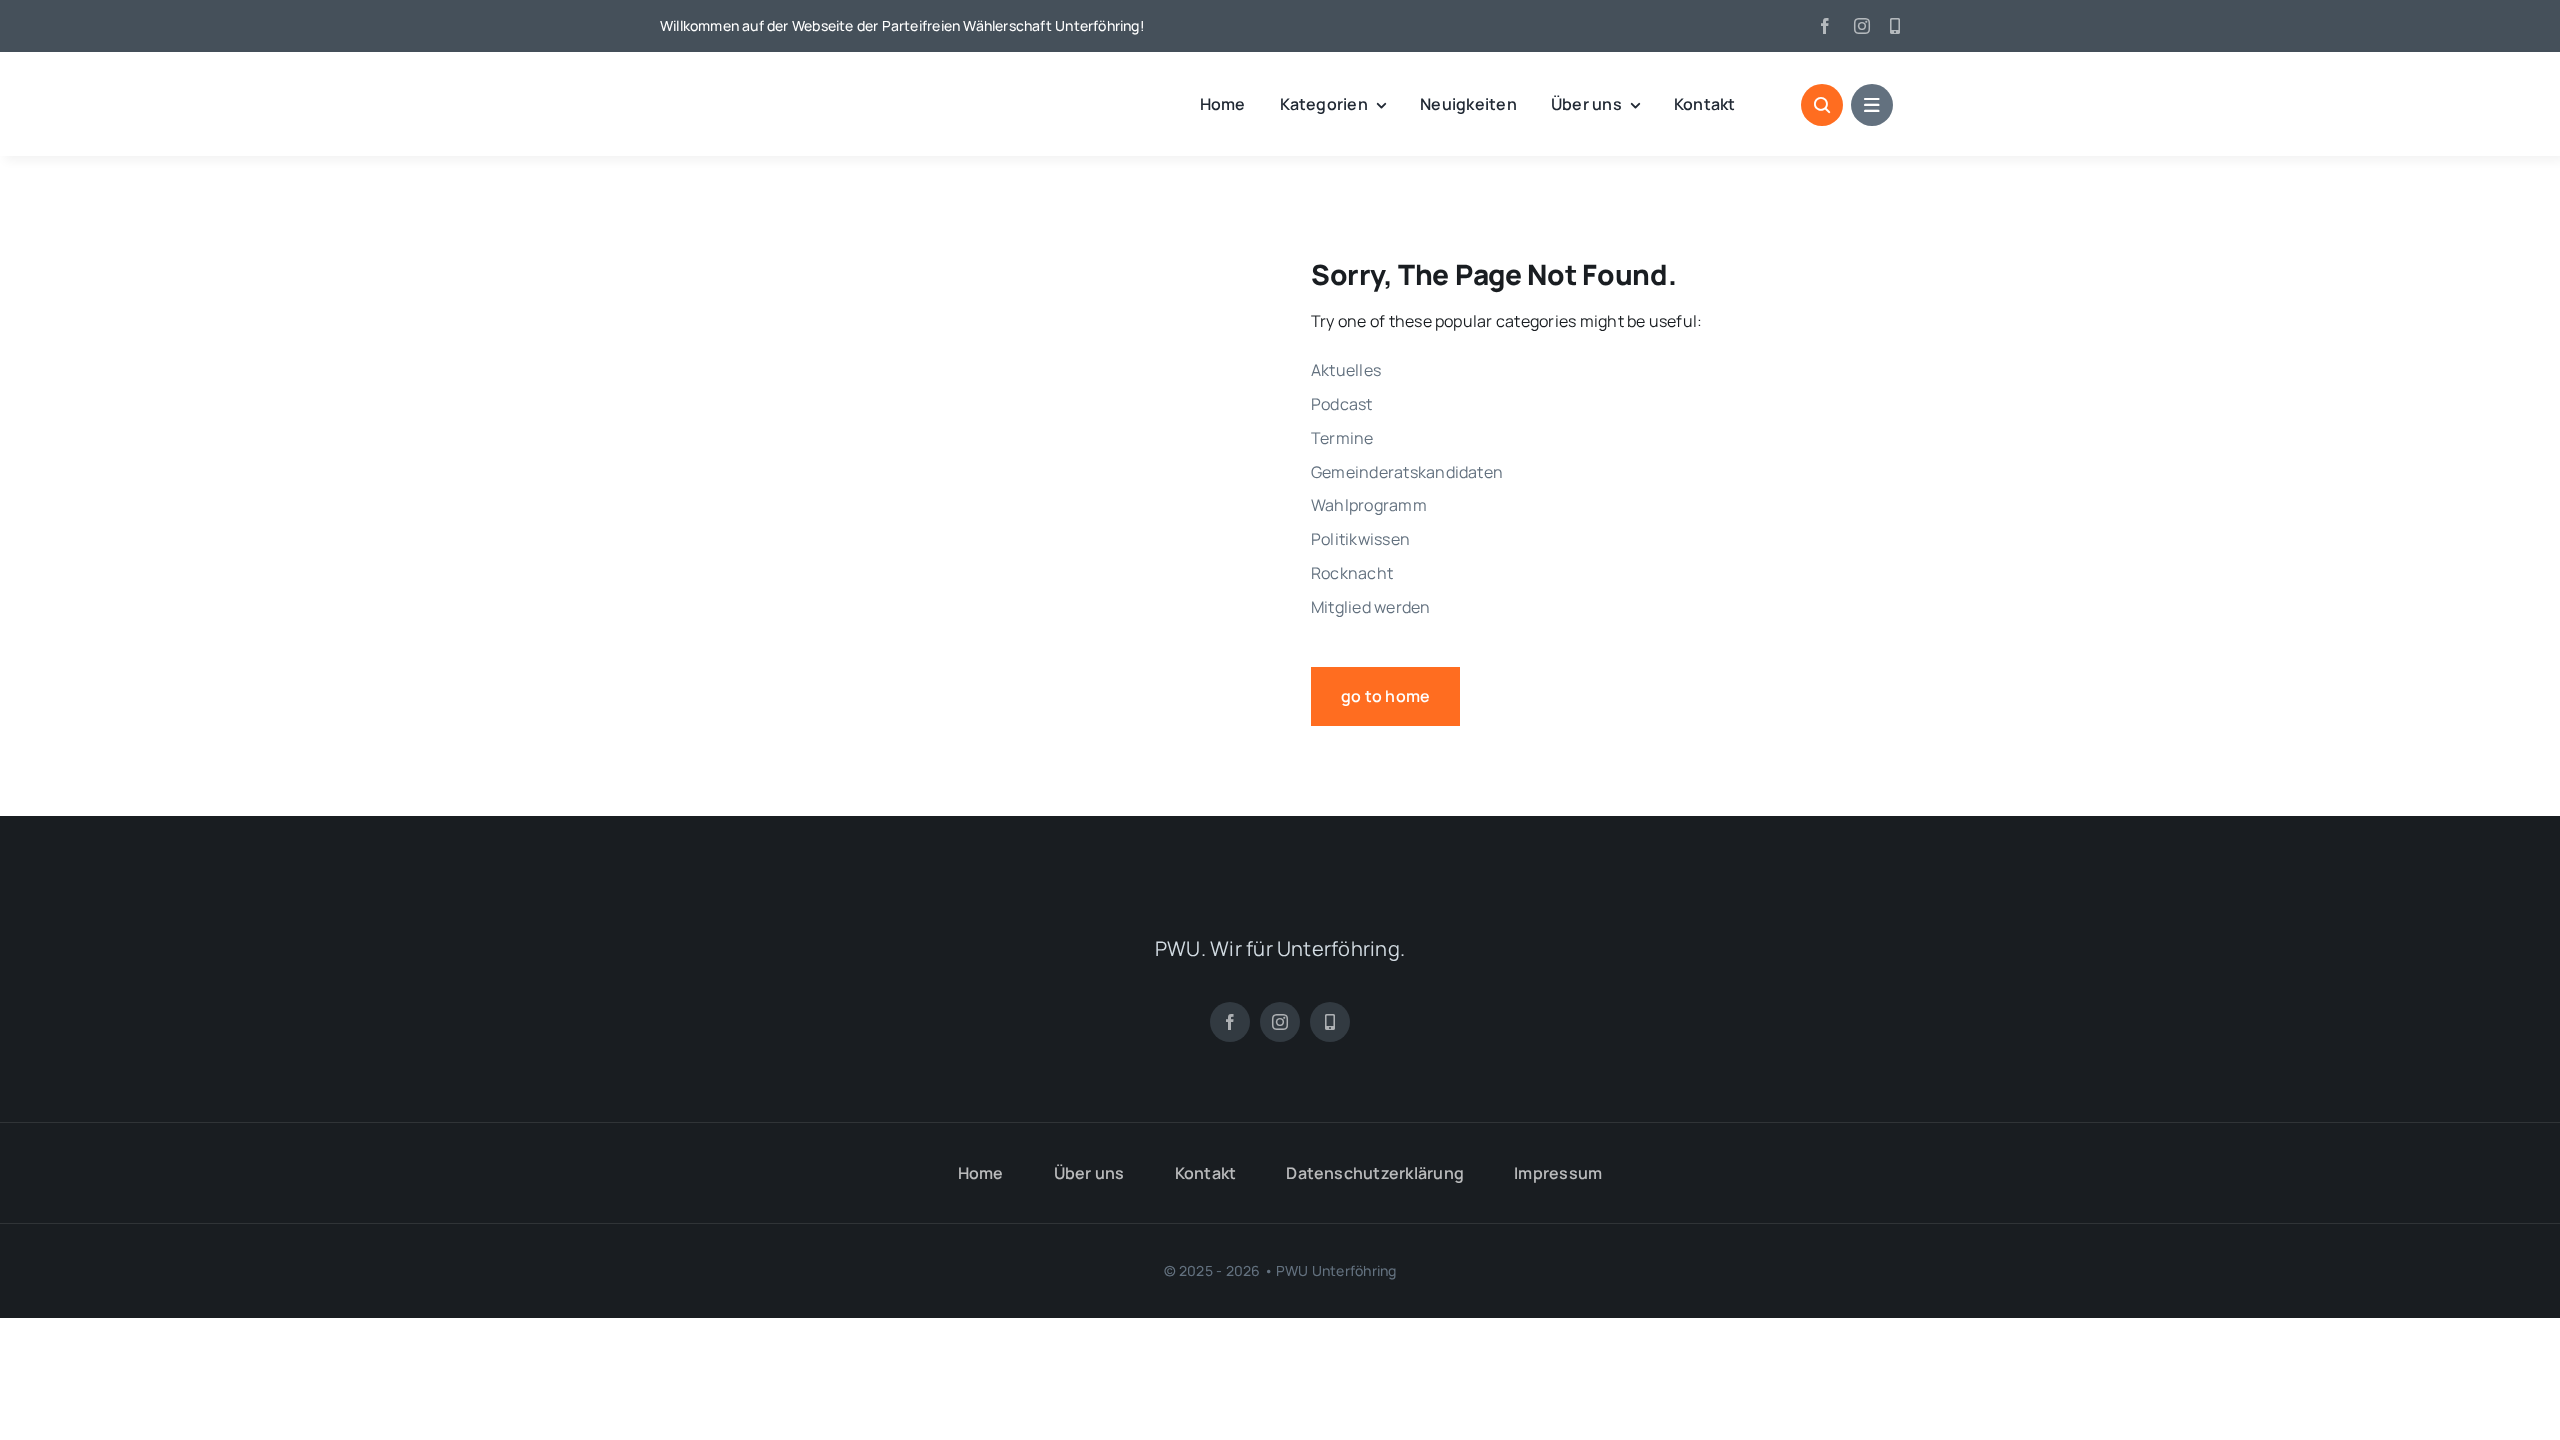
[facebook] (1825, 26)
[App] (1895, 26)
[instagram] (1862, 26)
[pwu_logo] (765, 83)
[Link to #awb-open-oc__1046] (1822, 105)
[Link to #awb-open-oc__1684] (1872, 105)
